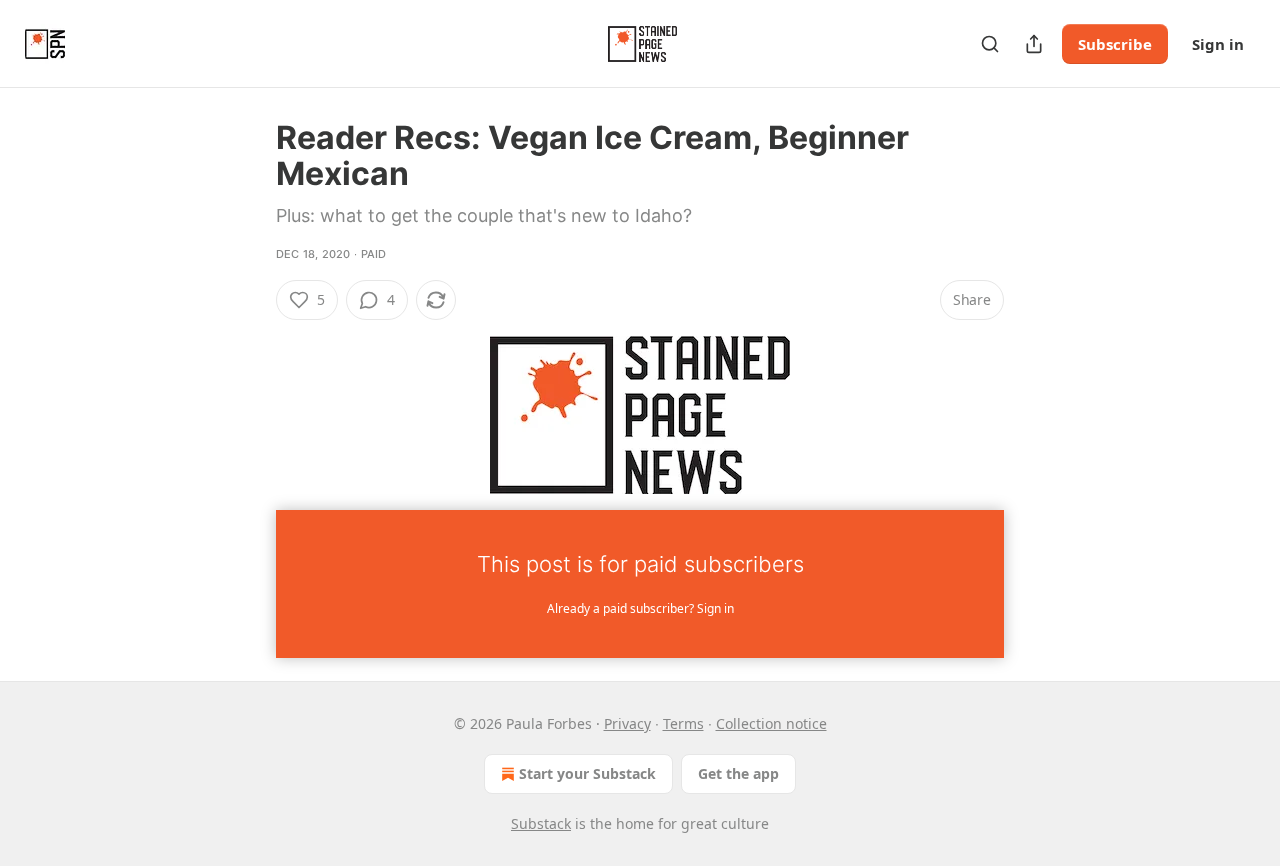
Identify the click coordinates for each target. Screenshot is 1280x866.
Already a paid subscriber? (640, 608)
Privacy (627, 723)
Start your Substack (587, 773)
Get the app (738, 773)
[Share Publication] (1034, 44)
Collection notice (771, 723)
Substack (541, 823)
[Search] (990, 44)
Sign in (1218, 44)
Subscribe (1115, 44)
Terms (683, 723)
